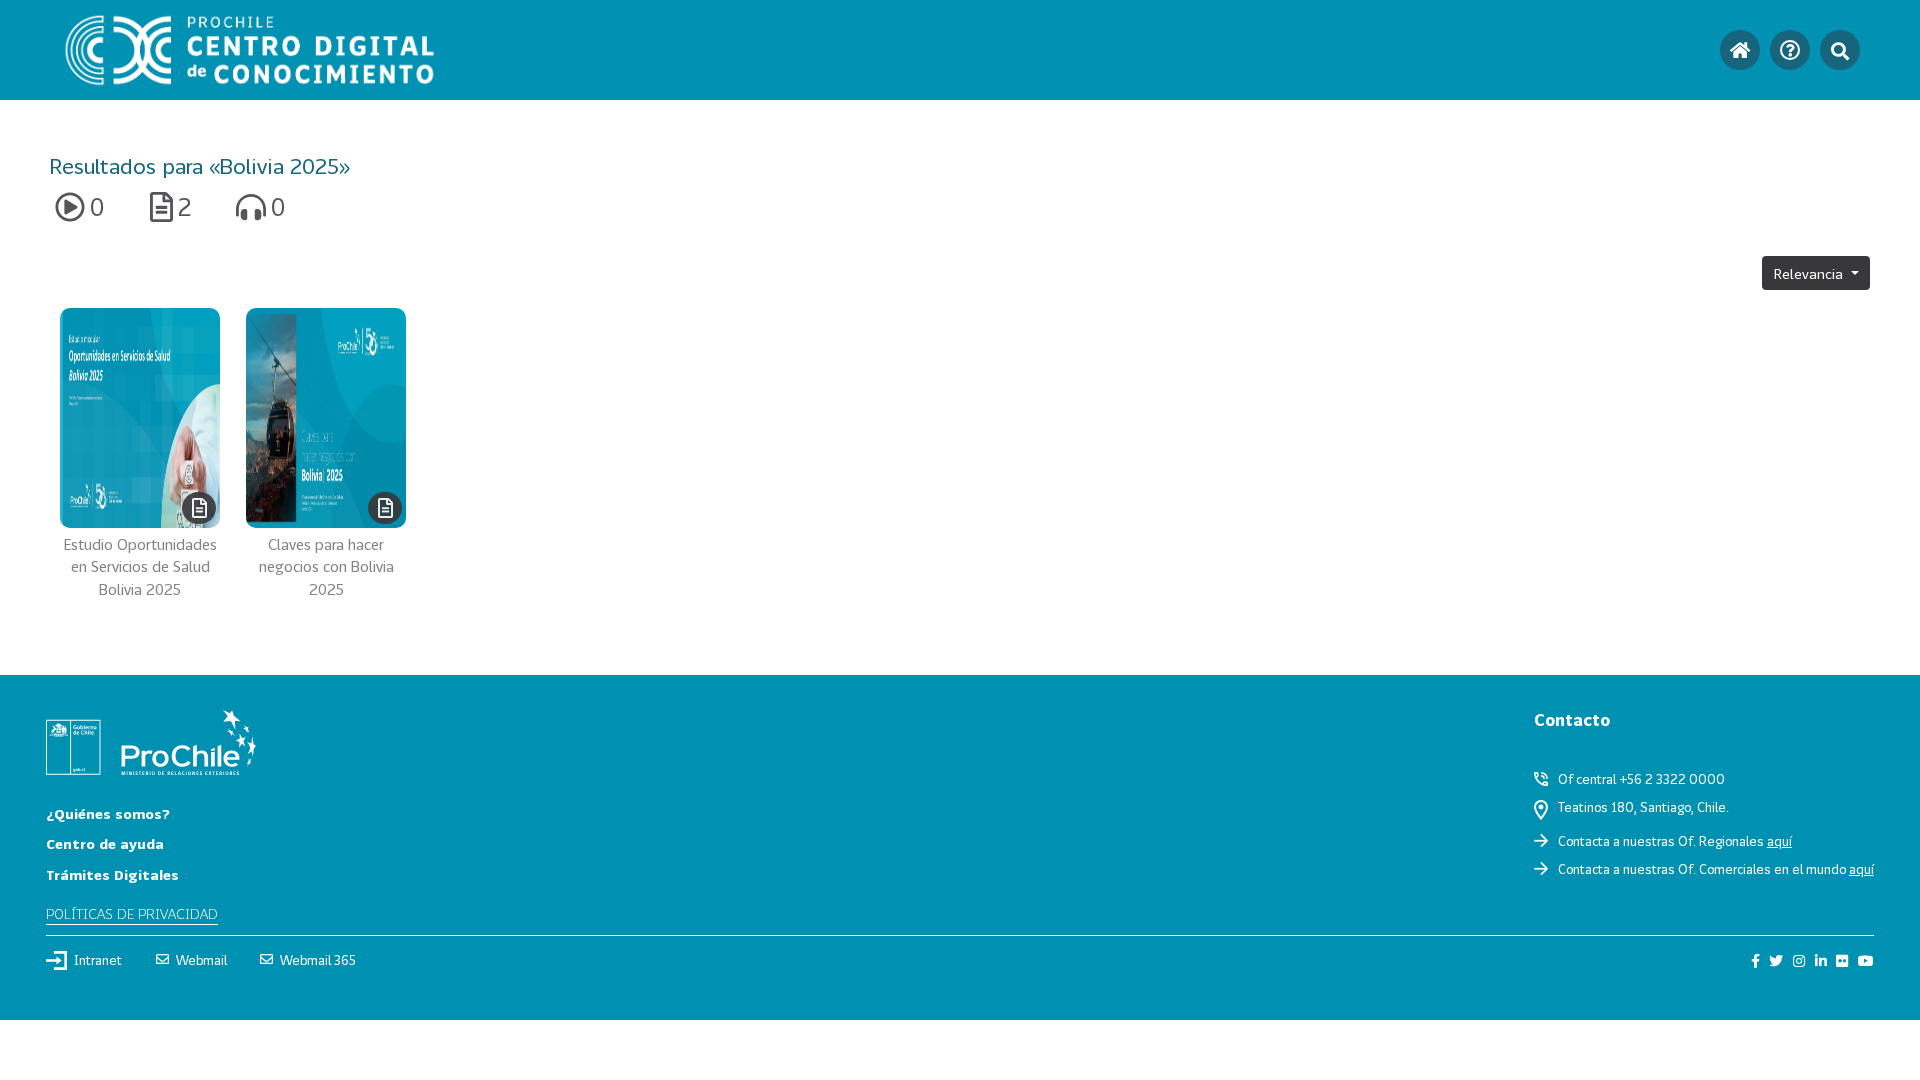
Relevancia (1810, 273)
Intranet (98, 960)
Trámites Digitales (112, 874)
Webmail (201, 960)
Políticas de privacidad (132, 913)
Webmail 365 (318, 960)
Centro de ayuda (105, 843)
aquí (1779, 841)
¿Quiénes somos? (108, 813)
